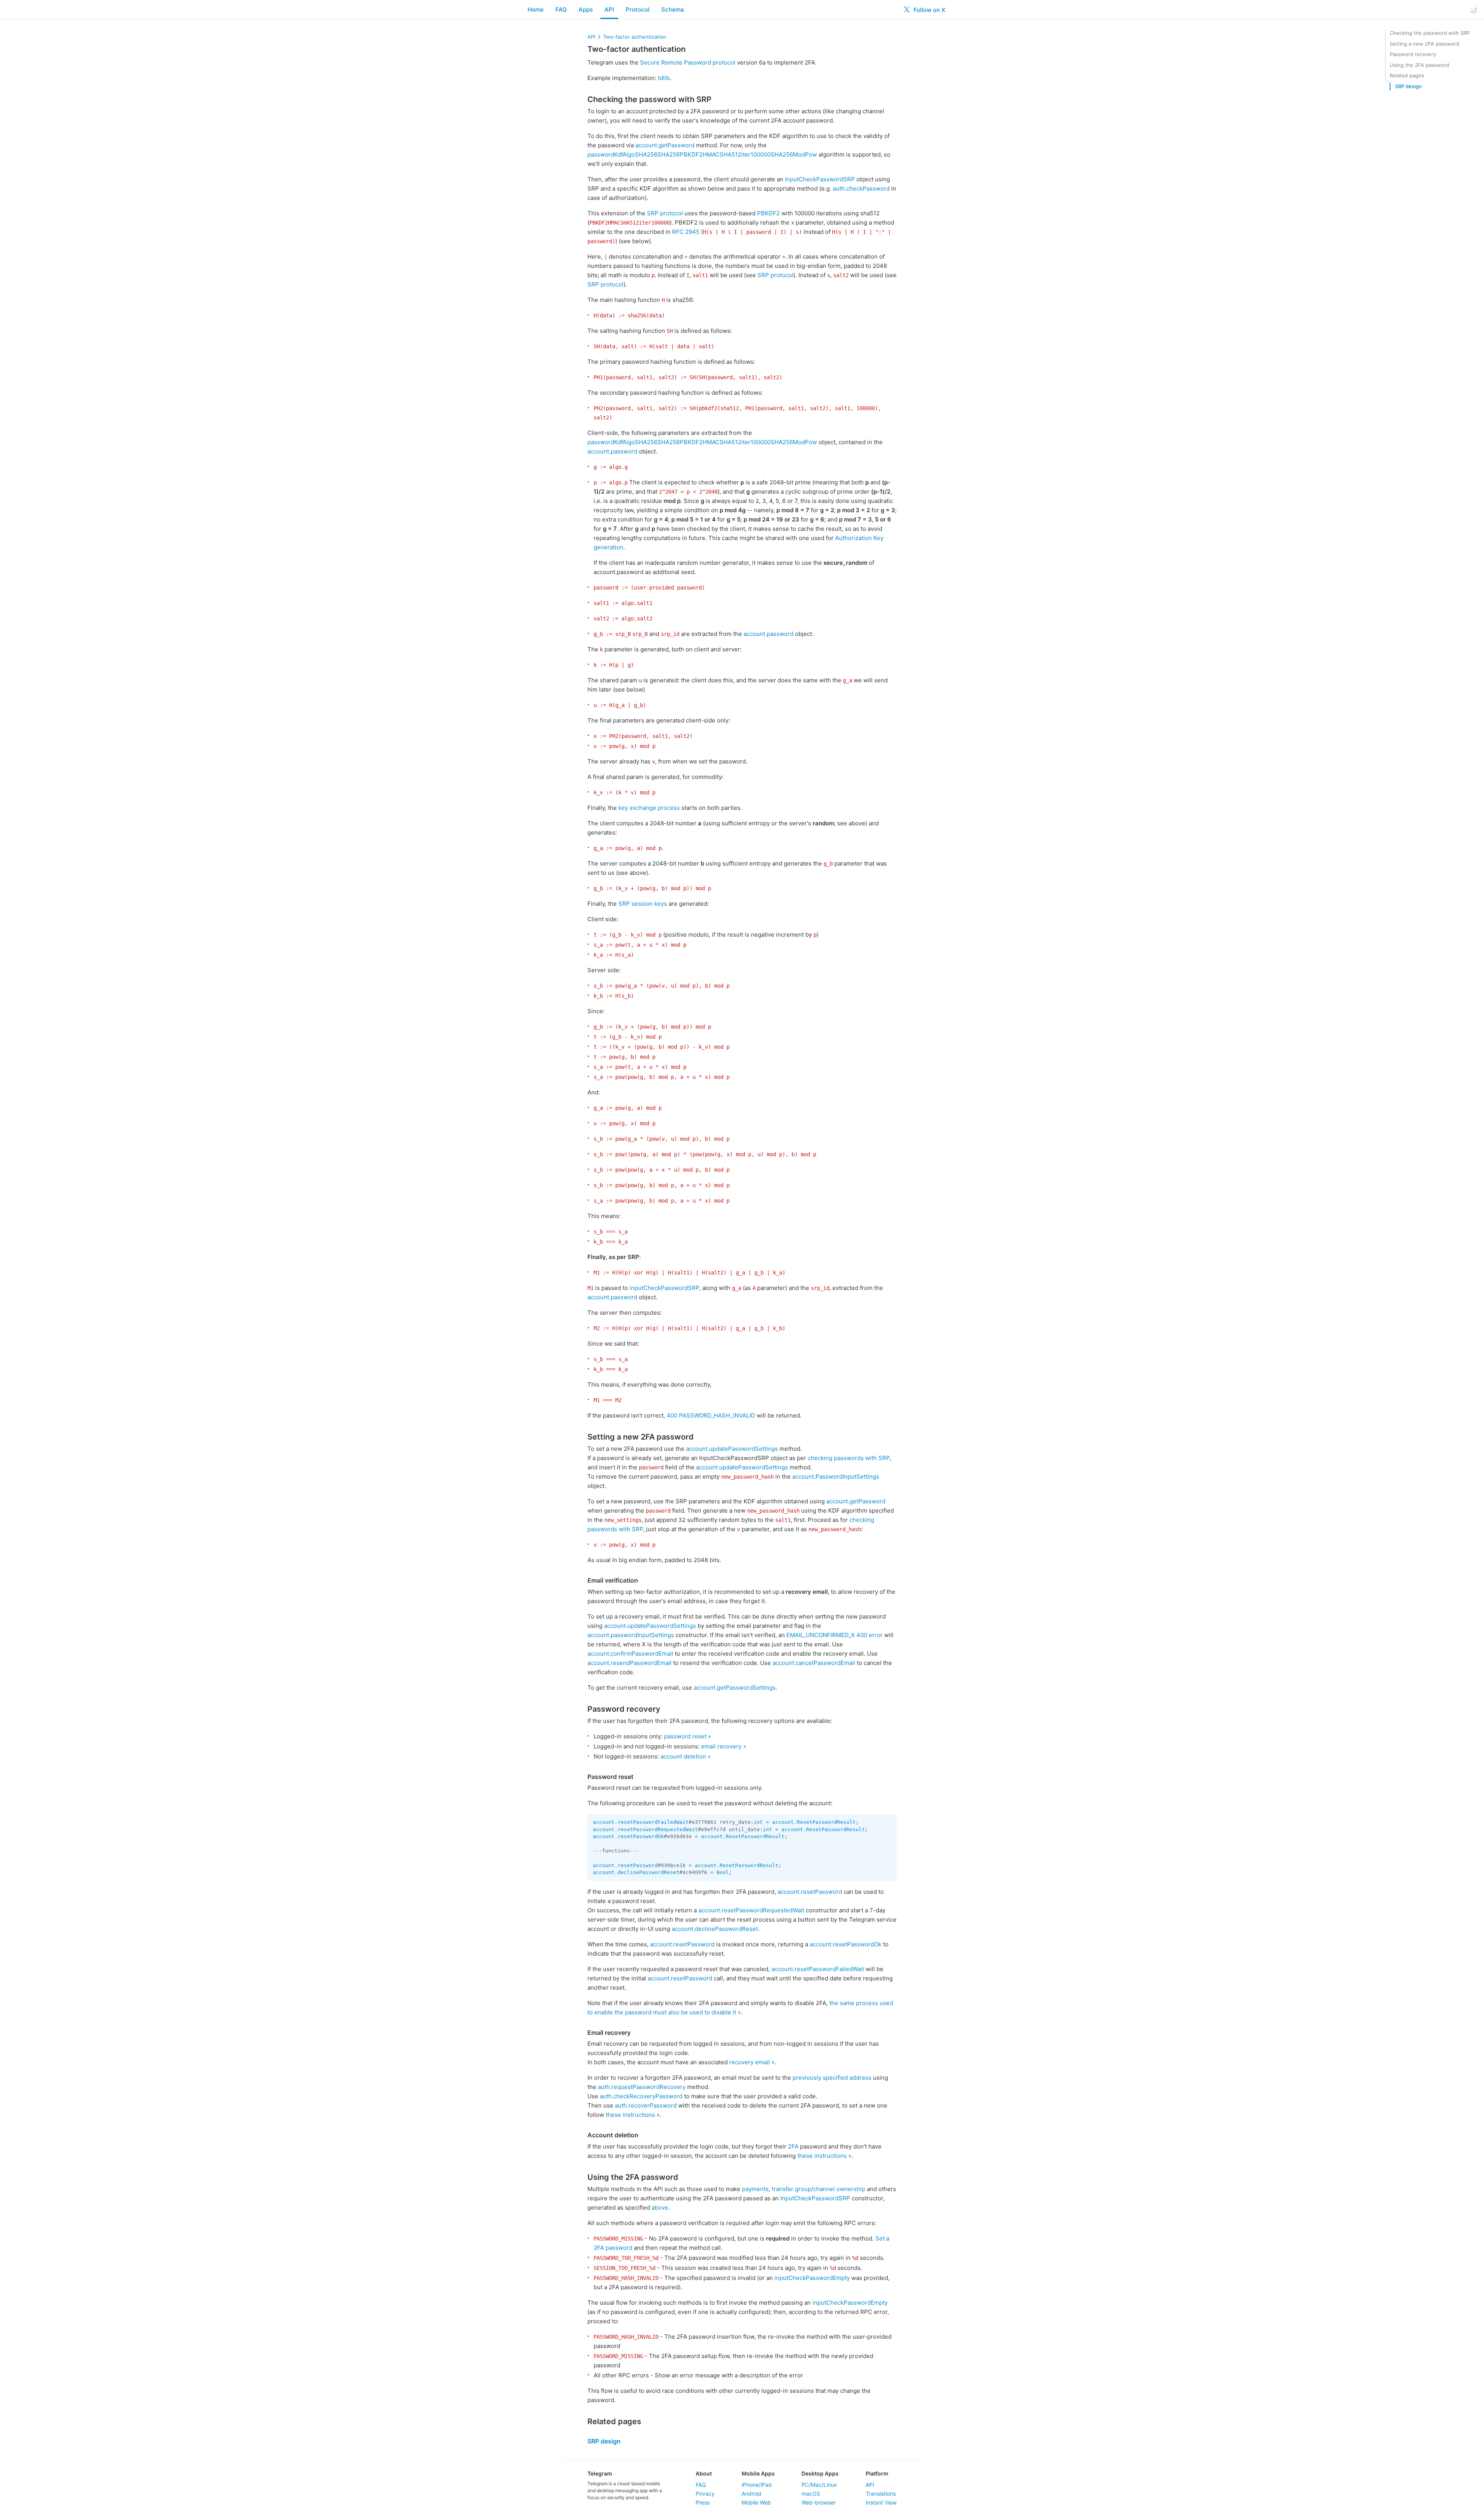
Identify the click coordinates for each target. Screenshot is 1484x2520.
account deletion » (686, 1756)
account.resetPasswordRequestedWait (645, 1829)
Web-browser (819, 2502)
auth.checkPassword (861, 188)
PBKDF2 (768, 213)
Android (751, 2494)
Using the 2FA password (1419, 65)
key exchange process (649, 808)
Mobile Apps (758, 2473)
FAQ (561, 9)
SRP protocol (665, 213)
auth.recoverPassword (646, 2105)
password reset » (688, 1736)
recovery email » (752, 2062)
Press (703, 2502)
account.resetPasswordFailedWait (641, 1822)
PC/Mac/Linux (819, 2485)
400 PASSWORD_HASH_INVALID (711, 1415)
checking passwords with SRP (849, 1458)
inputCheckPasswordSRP (664, 1288)
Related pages (1407, 75)
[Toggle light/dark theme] (1474, 10)
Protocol (638, 9)
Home (536, 9)
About (704, 2473)
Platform (877, 2473)
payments (755, 2189)
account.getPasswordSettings (735, 1688)
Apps (586, 9)
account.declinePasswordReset (636, 1872)
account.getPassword (665, 145)
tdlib (664, 78)
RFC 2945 (686, 232)
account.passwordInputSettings (631, 1635)
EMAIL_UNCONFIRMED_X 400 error (835, 1635)
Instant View (881, 2502)
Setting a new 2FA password (1424, 44)
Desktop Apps (820, 2473)
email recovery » (724, 1746)
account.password (612, 451)
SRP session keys (643, 904)
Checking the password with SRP (1430, 33)
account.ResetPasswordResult (814, 1822)
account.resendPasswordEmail (630, 1663)
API (609, 9)
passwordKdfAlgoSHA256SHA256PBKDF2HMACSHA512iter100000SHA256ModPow (702, 154)
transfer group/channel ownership (819, 2189)
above (660, 2207)
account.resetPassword (625, 1865)
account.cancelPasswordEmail (814, 1663)
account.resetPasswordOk (628, 1836)
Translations (881, 2494)
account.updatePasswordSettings (732, 1449)
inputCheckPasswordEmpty (812, 2278)
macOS (811, 2494)
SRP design (1408, 86)
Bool (723, 1872)
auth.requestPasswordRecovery (642, 2087)
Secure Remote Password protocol (688, 62)
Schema (673, 9)
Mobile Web (756, 2502)
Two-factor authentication (635, 37)
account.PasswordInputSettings (836, 1476)
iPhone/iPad (757, 2485)
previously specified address (832, 2078)
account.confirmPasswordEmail (630, 1654)
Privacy (705, 2494)
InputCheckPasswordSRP (820, 179)
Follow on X (929, 10)
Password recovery (1413, 54)
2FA (793, 2146)
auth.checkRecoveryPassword (641, 2096)
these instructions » (633, 2115)
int (758, 1822)
